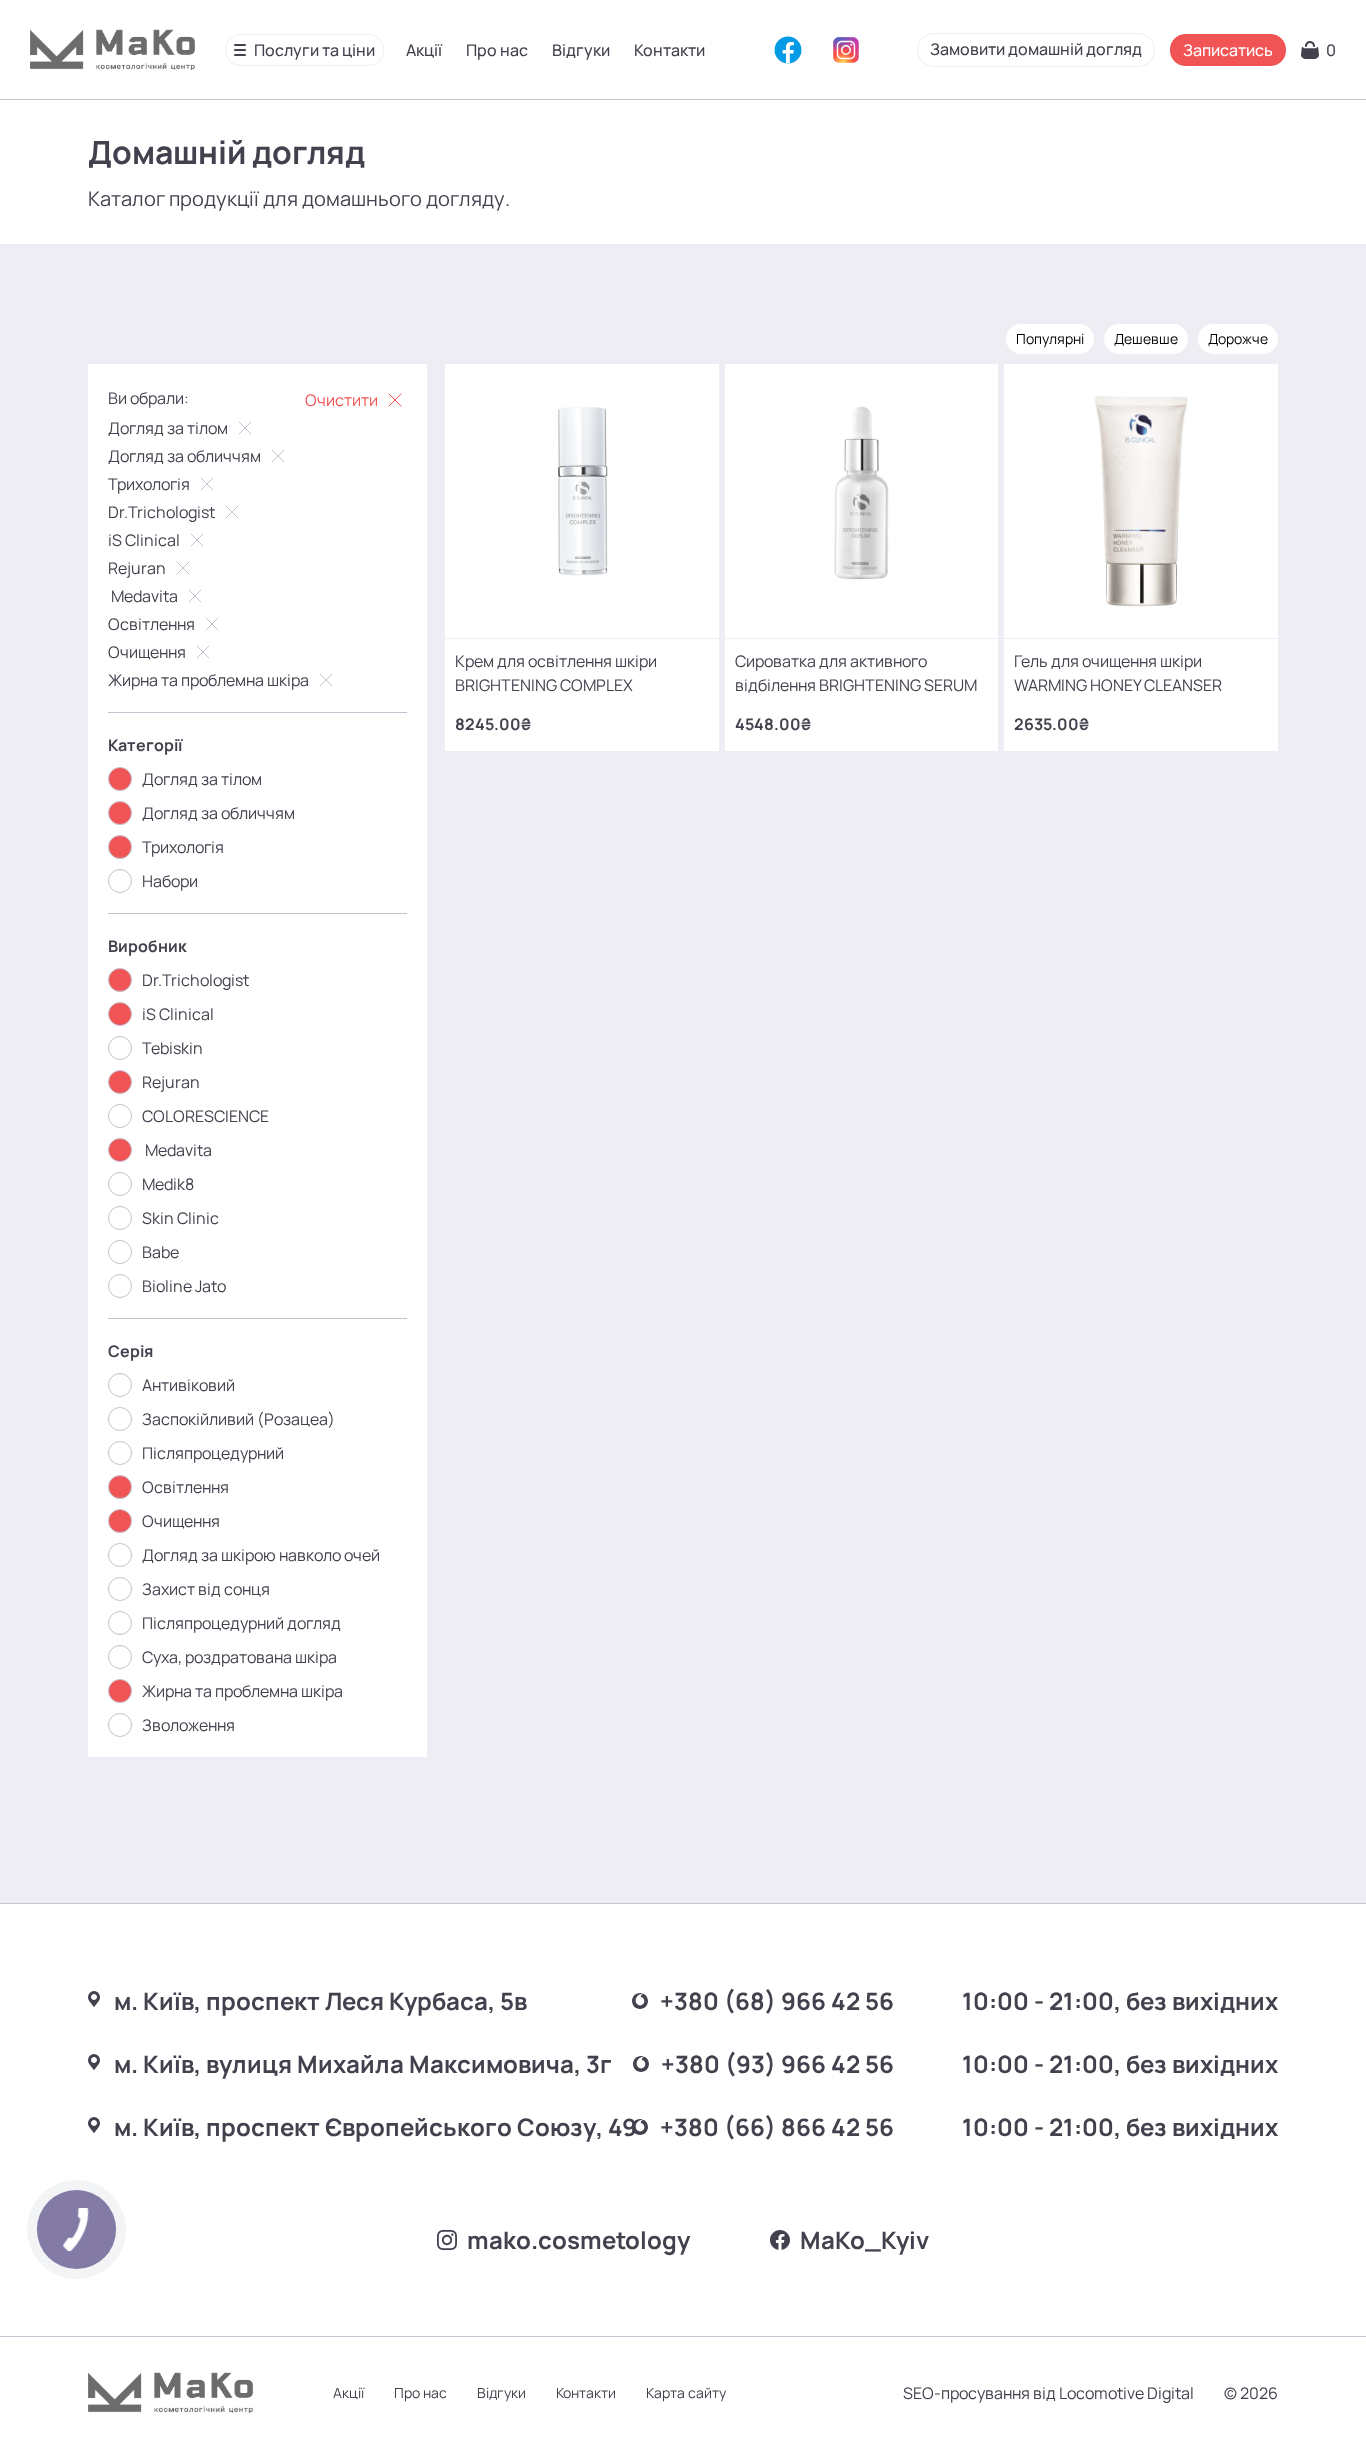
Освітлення (151, 624)
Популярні (1050, 338)
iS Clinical (144, 540)
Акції (424, 50)
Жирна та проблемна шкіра (208, 680)
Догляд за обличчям (184, 456)
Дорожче (1238, 338)
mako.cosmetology (578, 2239)
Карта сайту (686, 2392)
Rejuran (137, 568)
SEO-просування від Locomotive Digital (1048, 2393)
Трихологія (149, 484)
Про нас (497, 50)
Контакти (669, 50)
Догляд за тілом (168, 428)
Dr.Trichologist (161, 512)
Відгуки (581, 50)
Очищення (147, 652)
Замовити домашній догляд (1036, 49)
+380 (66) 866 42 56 (777, 2126)
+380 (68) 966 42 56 (777, 2000)
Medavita (143, 596)
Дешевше (1146, 338)
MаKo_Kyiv (864, 2239)
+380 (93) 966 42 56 (777, 2063)
